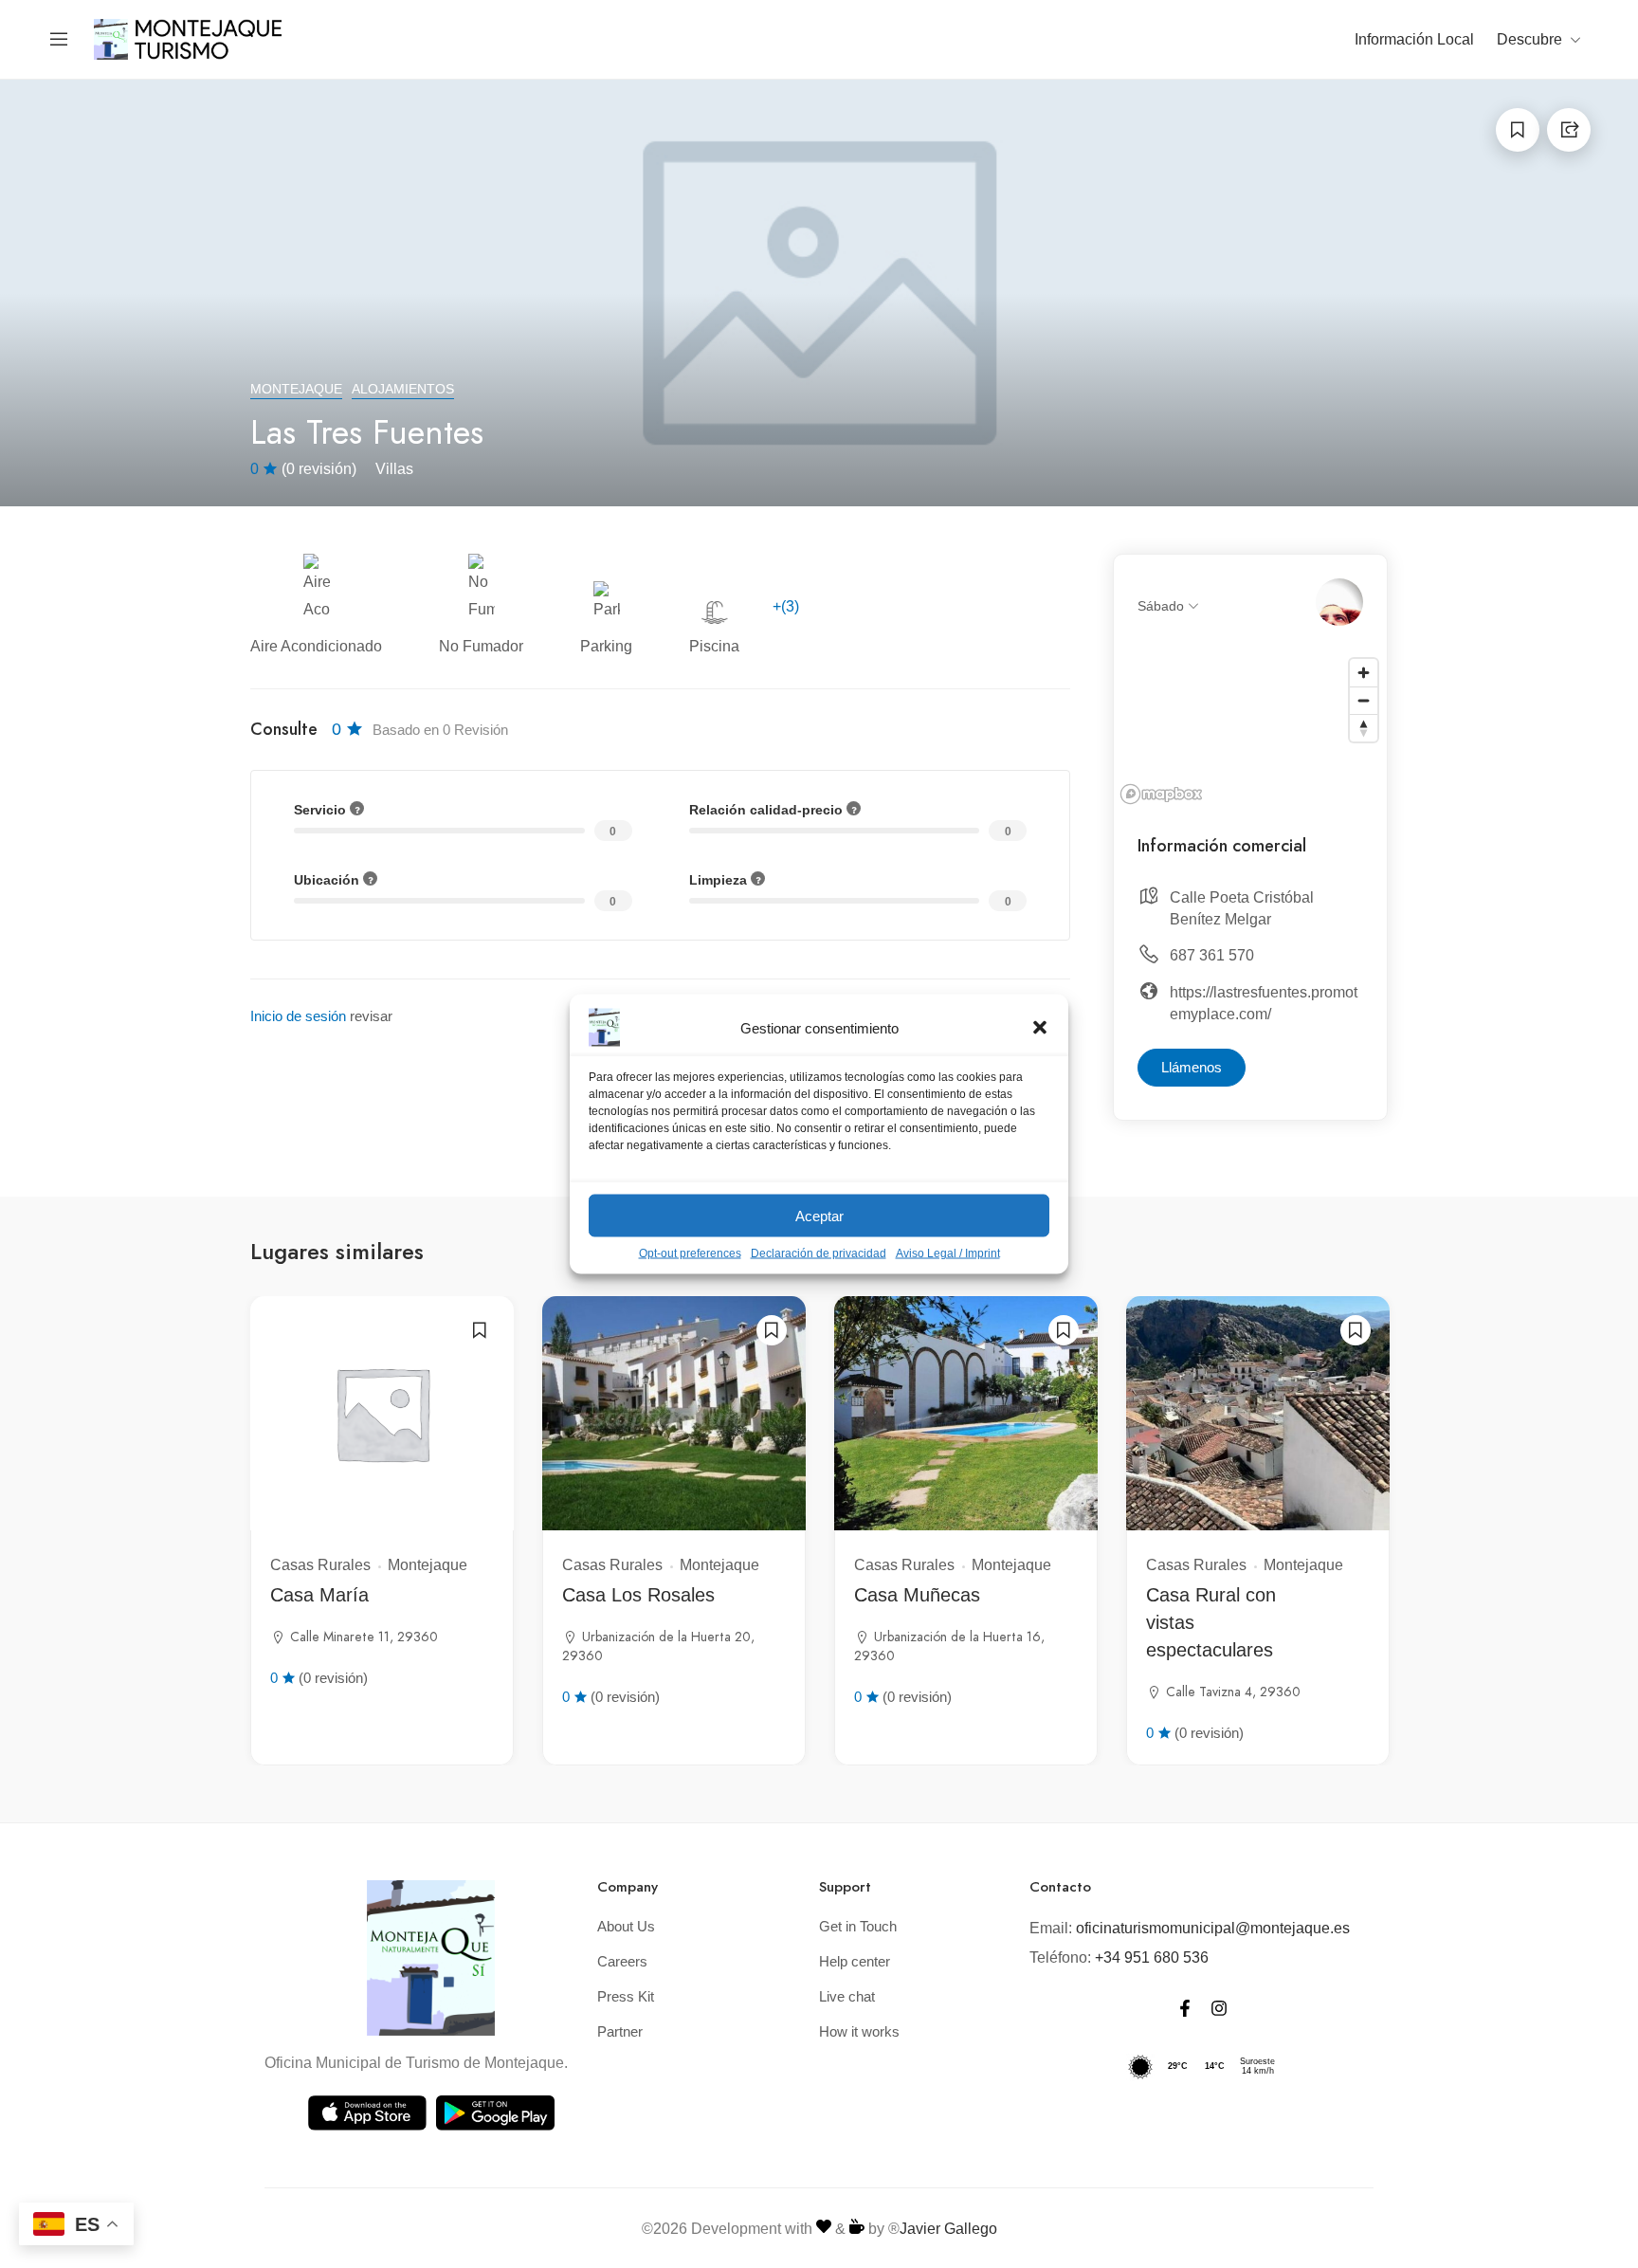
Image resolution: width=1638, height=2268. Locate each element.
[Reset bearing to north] (1364, 728)
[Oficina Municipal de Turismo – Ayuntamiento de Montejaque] (189, 38)
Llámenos (1192, 1067)
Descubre (1529, 39)
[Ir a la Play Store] (495, 2113)
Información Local (1414, 39)
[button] (1040, 1028)
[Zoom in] (1364, 673)
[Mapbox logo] (1161, 794)
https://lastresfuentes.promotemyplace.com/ (1264, 1003)
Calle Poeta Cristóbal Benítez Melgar (1242, 908)
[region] (1250, 730)
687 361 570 (1212, 955)
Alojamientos (403, 389)
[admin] (1339, 602)
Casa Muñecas (917, 1595)
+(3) (786, 606)
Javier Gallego (948, 2229)
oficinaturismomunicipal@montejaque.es (1213, 1928)
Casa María (319, 1595)
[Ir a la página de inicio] (431, 1958)
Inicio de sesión (298, 1016)
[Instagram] (1219, 2008)
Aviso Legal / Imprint (948, 1253)
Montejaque (296, 389)
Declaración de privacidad (819, 1253)
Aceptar (819, 1215)
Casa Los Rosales (638, 1595)
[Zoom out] (1364, 700)
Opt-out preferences (690, 1253)
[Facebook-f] (1185, 2008)
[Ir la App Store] (367, 2113)
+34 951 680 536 (1152, 1957)
